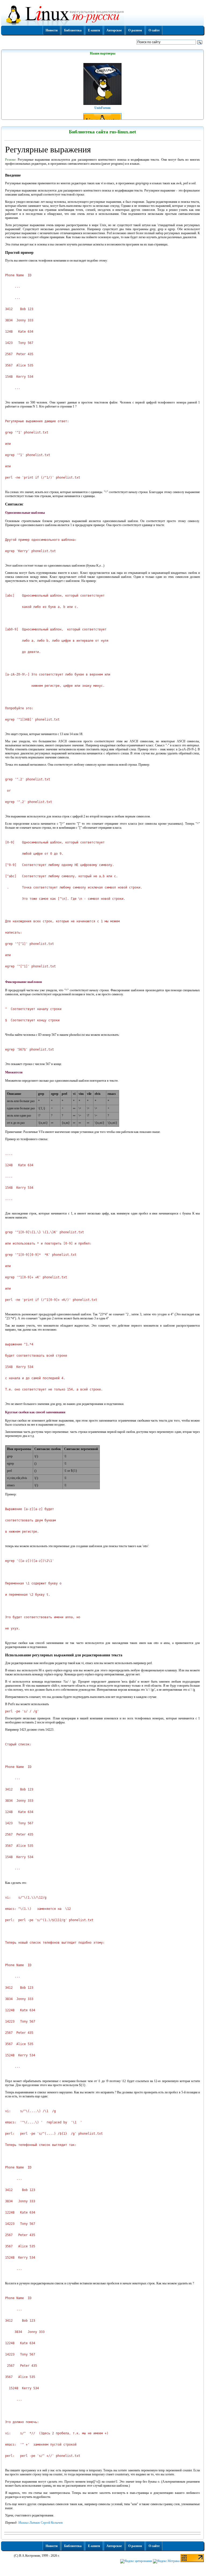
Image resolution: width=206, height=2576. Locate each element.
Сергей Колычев (52, 2523)
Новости (52, 30)
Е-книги (94, 30)
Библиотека (73, 30)
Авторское (114, 30)
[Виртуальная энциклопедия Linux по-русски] (102, 14)
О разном (135, 30)
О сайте (154, 30)
